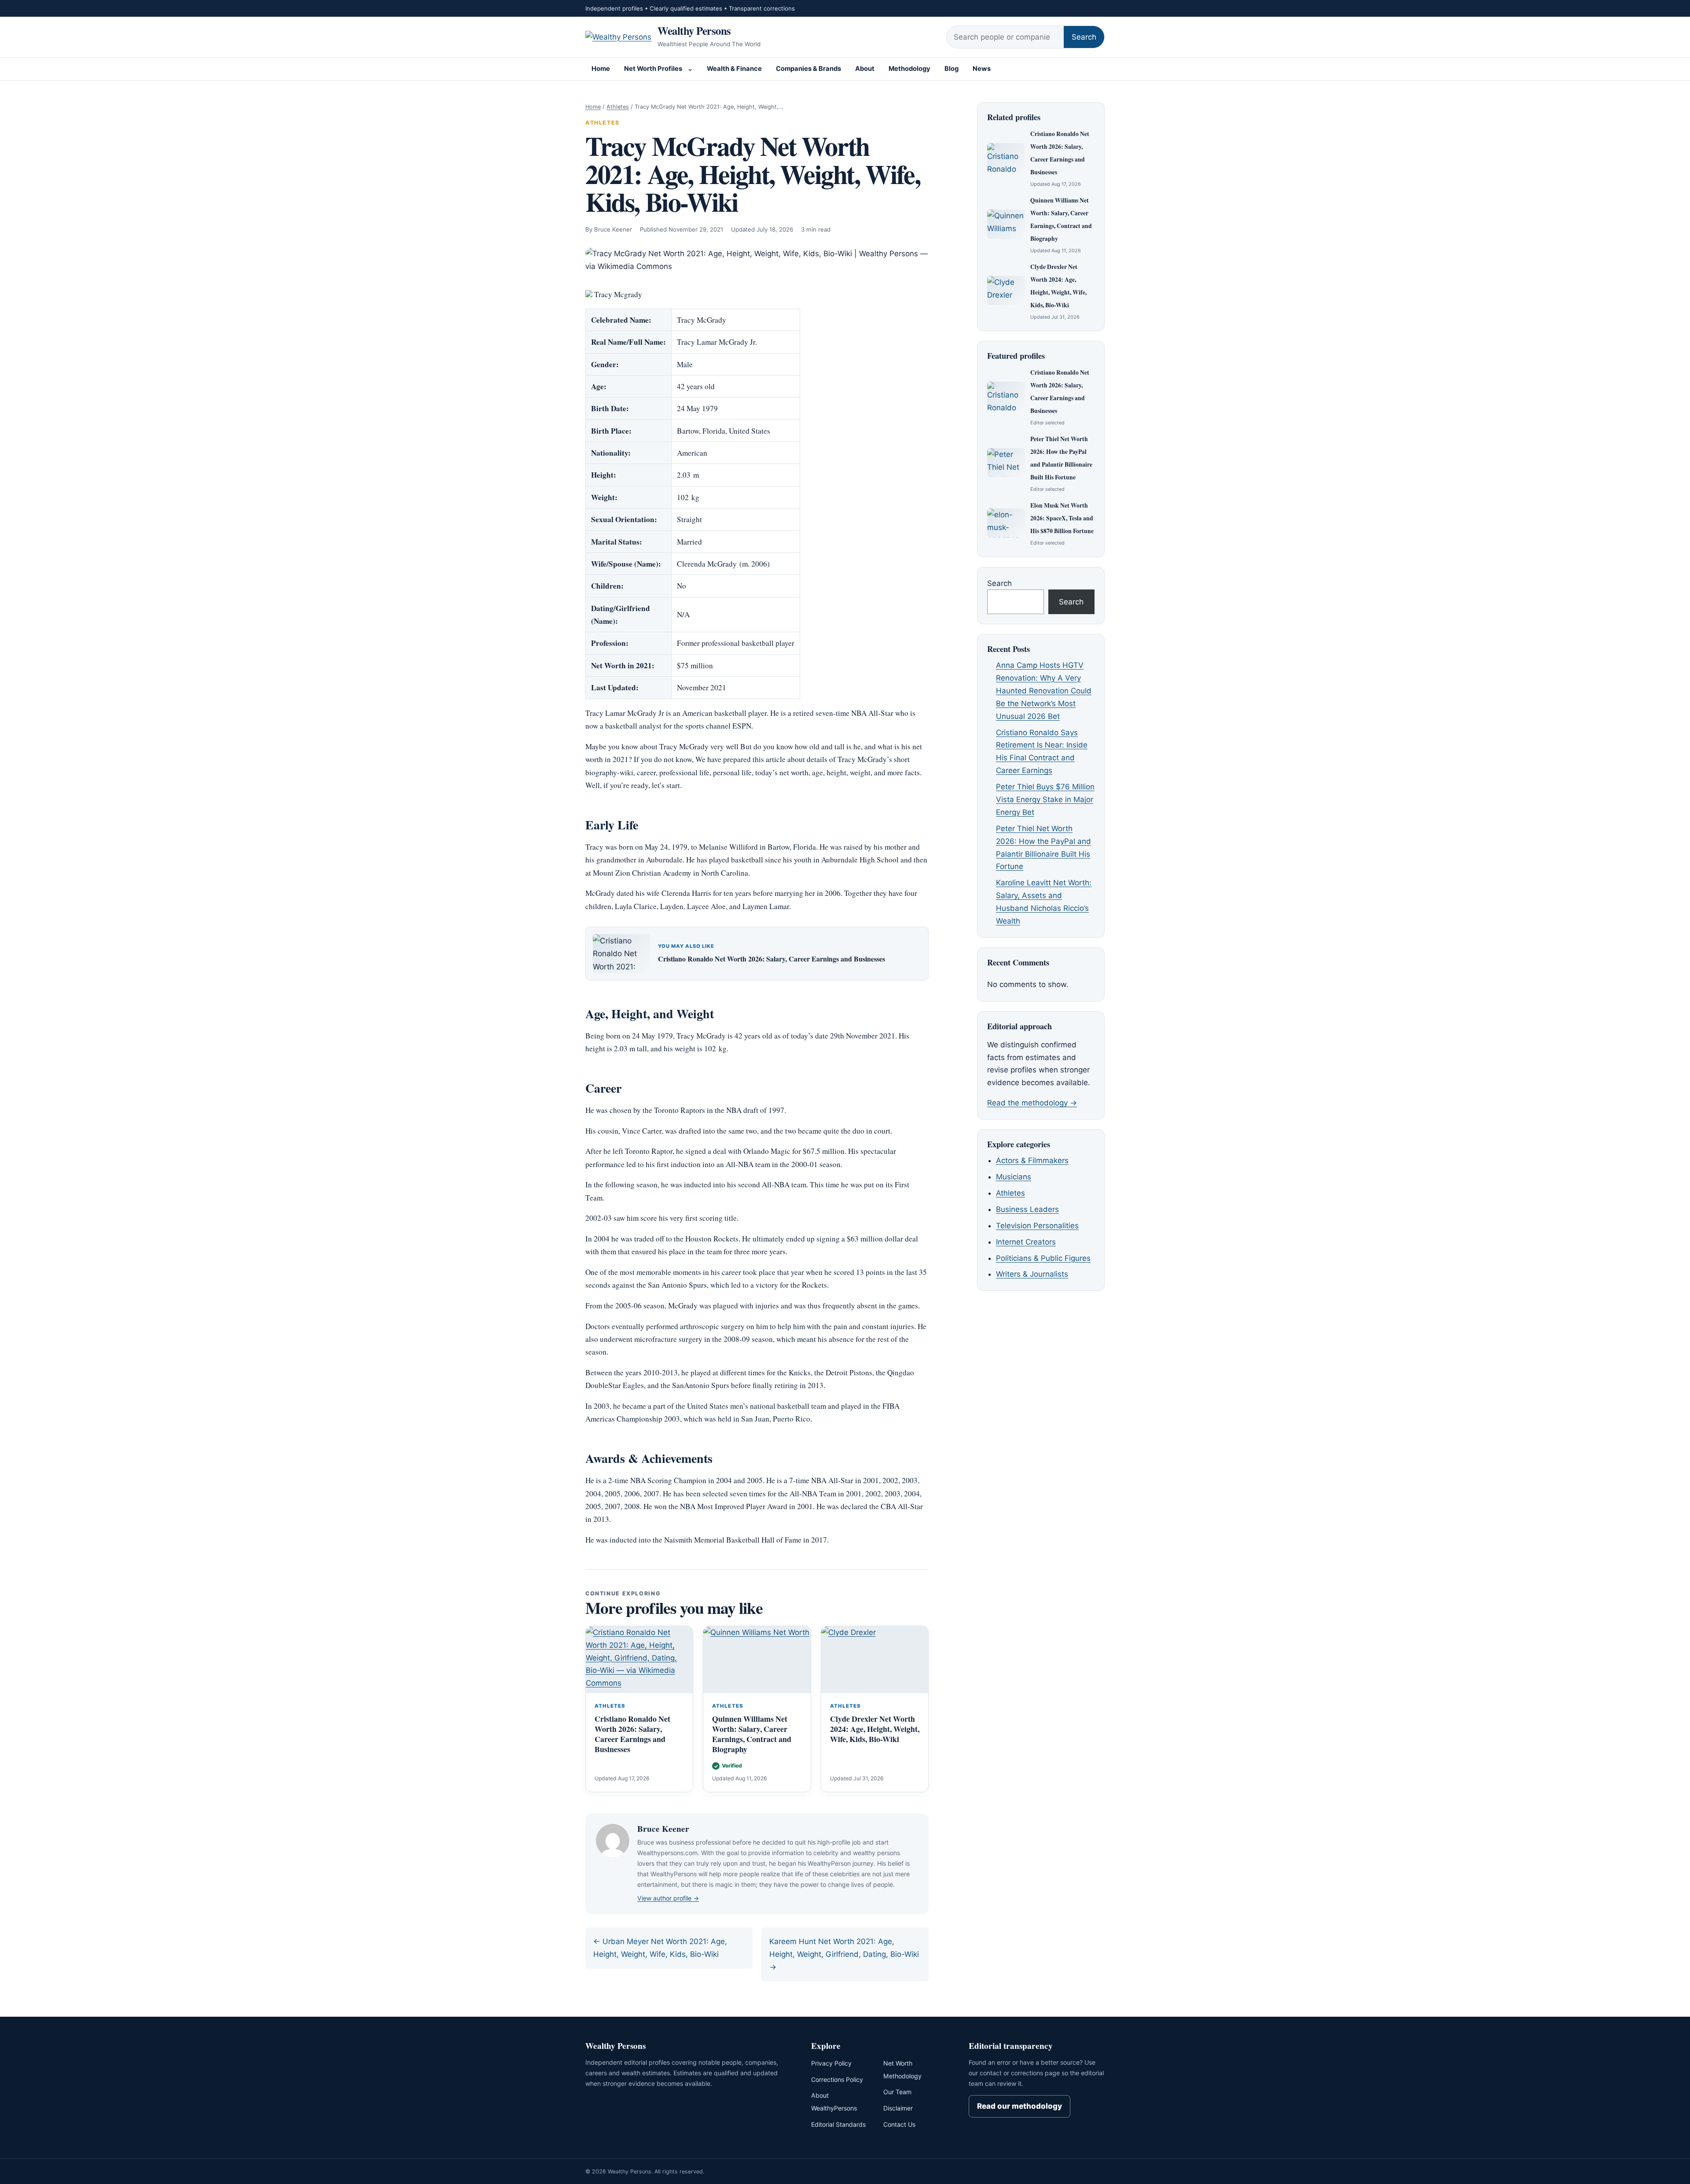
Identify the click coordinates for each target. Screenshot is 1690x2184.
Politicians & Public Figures (1043, 1258)
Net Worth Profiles (653, 69)
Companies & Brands (808, 69)
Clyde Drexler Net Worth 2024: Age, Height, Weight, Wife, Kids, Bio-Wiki (875, 1729)
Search (1084, 37)
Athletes (618, 107)
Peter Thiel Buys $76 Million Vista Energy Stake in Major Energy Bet (1045, 799)
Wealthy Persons (694, 30)
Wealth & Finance (734, 69)
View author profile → (668, 1898)
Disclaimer (898, 2108)
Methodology (909, 69)
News (982, 69)
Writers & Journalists (1032, 1274)
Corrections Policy (837, 2079)
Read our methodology (1020, 2106)
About (865, 69)
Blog (952, 69)
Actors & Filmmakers (1032, 1160)
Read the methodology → (1032, 1103)
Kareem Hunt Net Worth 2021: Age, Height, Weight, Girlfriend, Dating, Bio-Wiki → (844, 1954)
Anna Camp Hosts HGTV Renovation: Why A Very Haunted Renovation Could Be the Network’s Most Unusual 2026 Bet (1044, 691)
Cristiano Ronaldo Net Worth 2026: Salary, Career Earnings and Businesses (772, 959)
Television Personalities (1037, 1226)
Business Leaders (1027, 1209)
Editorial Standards (838, 2124)
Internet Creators (1026, 1242)
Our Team (897, 2092)
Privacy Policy (831, 2063)
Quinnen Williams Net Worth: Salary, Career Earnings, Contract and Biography (752, 1734)
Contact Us (899, 2124)
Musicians (1014, 1177)
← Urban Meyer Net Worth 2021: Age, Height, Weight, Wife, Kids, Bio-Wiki (660, 1948)
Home (601, 69)
